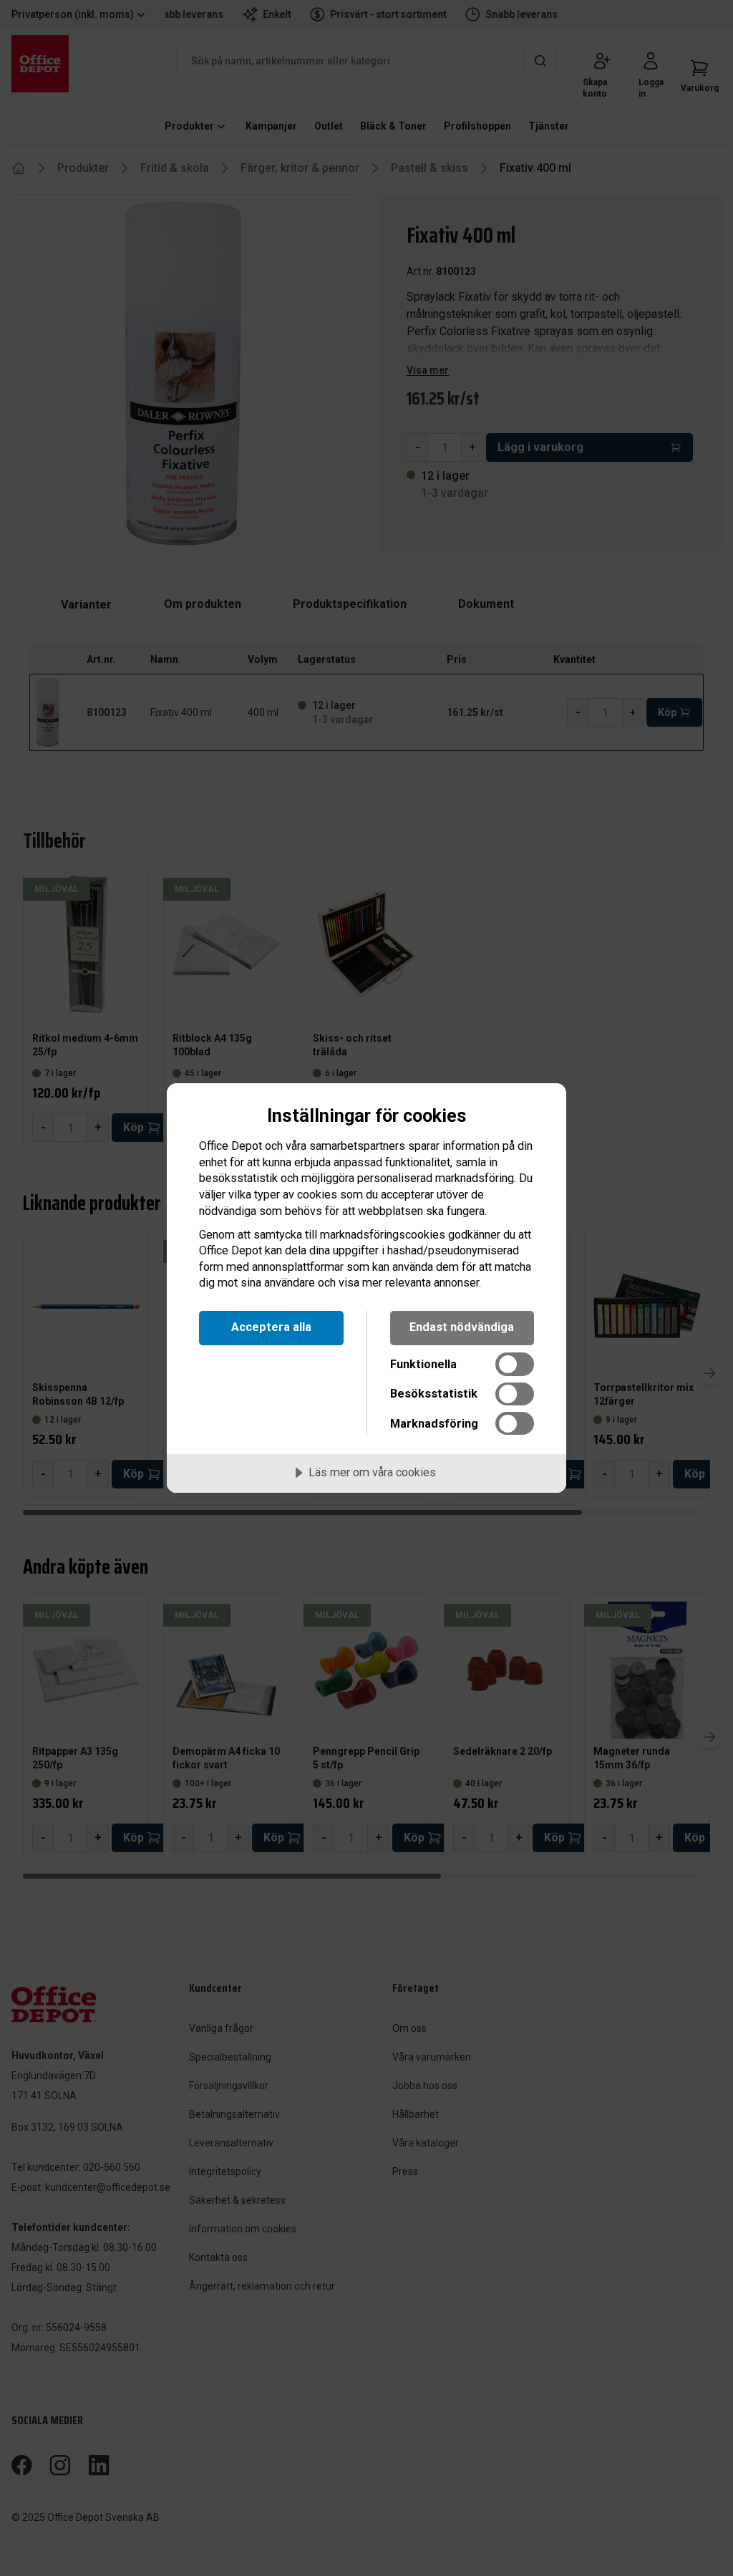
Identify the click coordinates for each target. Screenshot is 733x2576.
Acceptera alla (271, 1327)
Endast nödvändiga (462, 1327)
